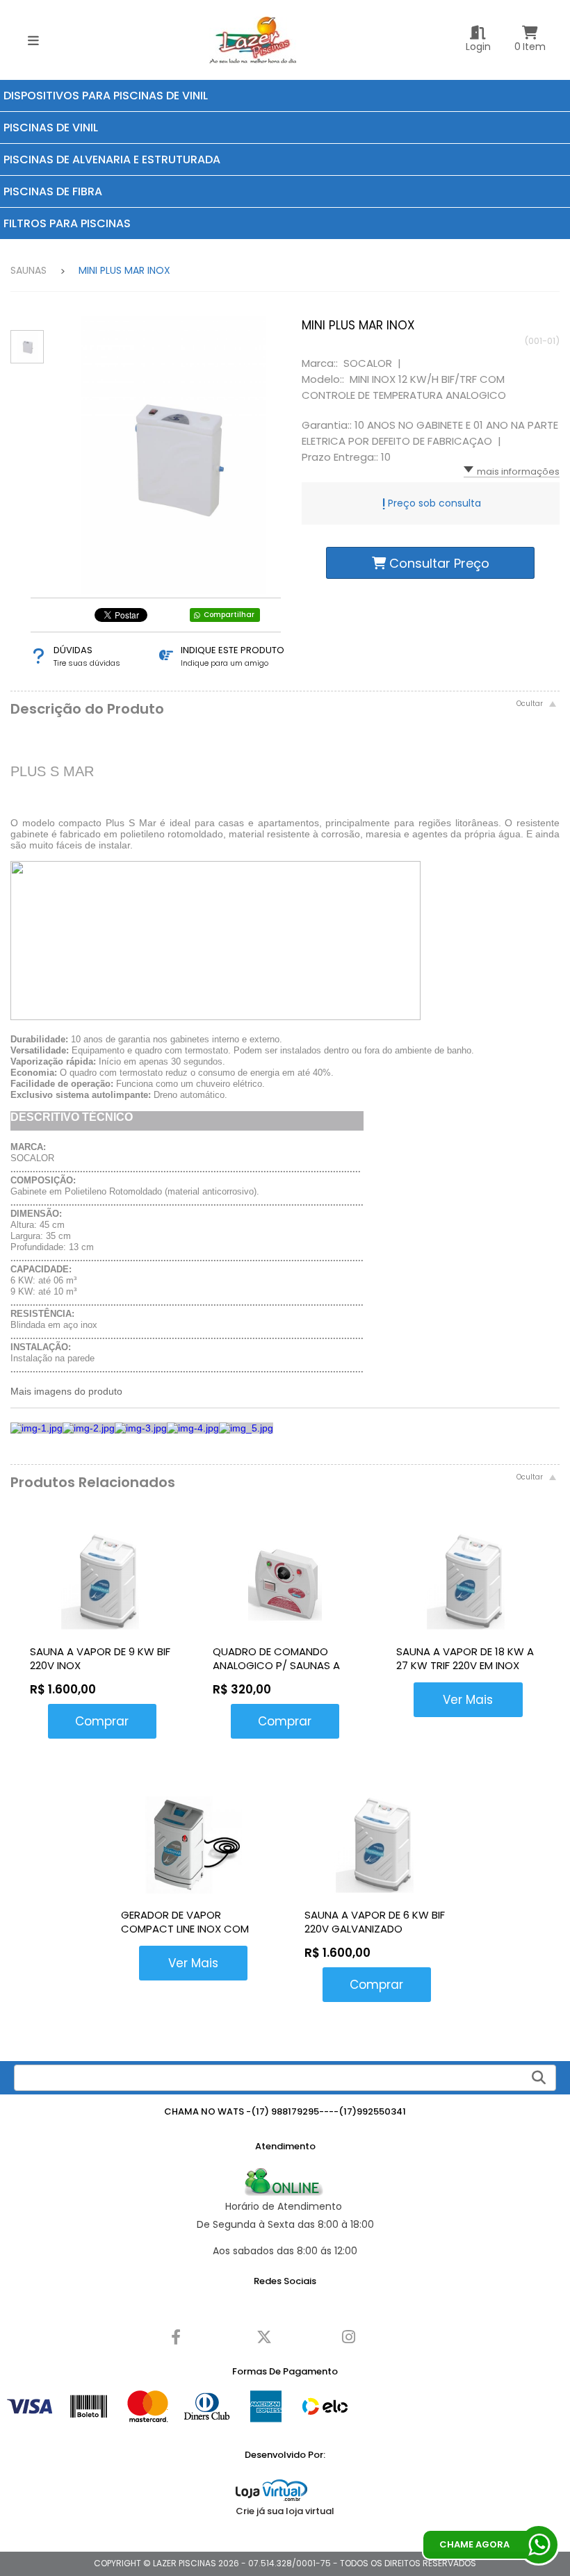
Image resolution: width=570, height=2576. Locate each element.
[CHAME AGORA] (539, 2545)
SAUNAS (28, 270)
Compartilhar (229, 615)
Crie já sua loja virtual (285, 2511)
